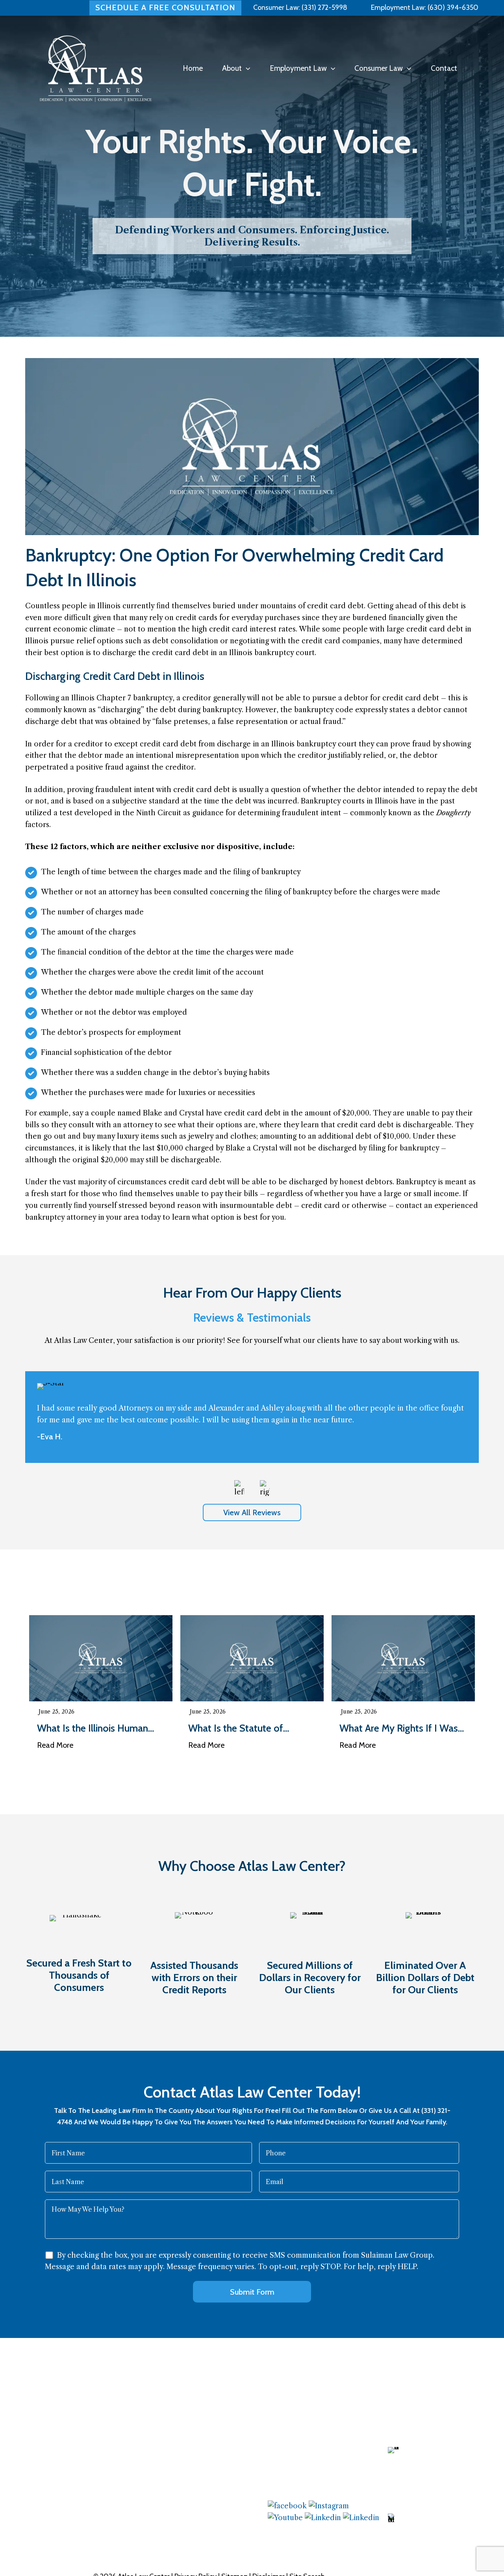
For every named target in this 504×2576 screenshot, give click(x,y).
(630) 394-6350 (452, 7)
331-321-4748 (425, 2521)
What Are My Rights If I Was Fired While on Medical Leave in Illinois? (250, 1728)
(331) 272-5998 (324, 7)
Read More (55, 1745)
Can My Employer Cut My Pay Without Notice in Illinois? (402, 1728)
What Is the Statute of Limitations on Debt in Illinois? (100, 1728)
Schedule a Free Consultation (165, 7)
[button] (246, 68)
